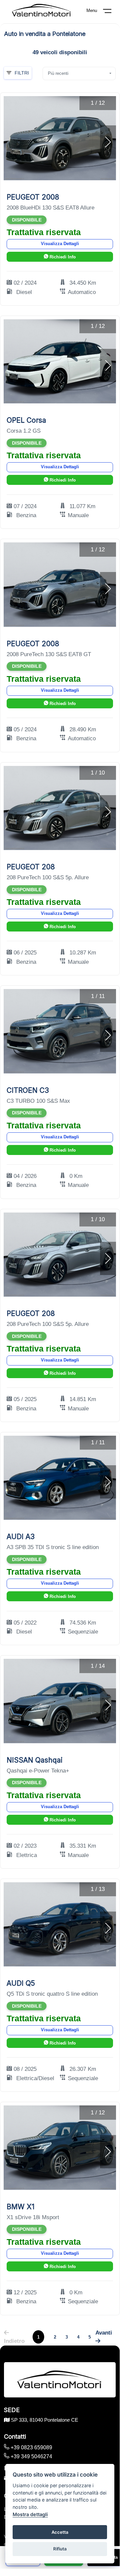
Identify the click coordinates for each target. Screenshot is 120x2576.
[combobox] (79, 73)
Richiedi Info (62, 257)
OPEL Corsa (26, 420)
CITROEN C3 (28, 1090)
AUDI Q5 (21, 1983)
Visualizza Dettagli (60, 244)
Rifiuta (60, 2549)
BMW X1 (21, 2207)
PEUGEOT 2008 (33, 197)
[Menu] (111, 12)
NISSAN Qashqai (35, 1760)
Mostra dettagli (30, 2514)
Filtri (22, 73)
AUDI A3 (21, 1537)
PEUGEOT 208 (31, 867)
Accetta (60, 2532)
